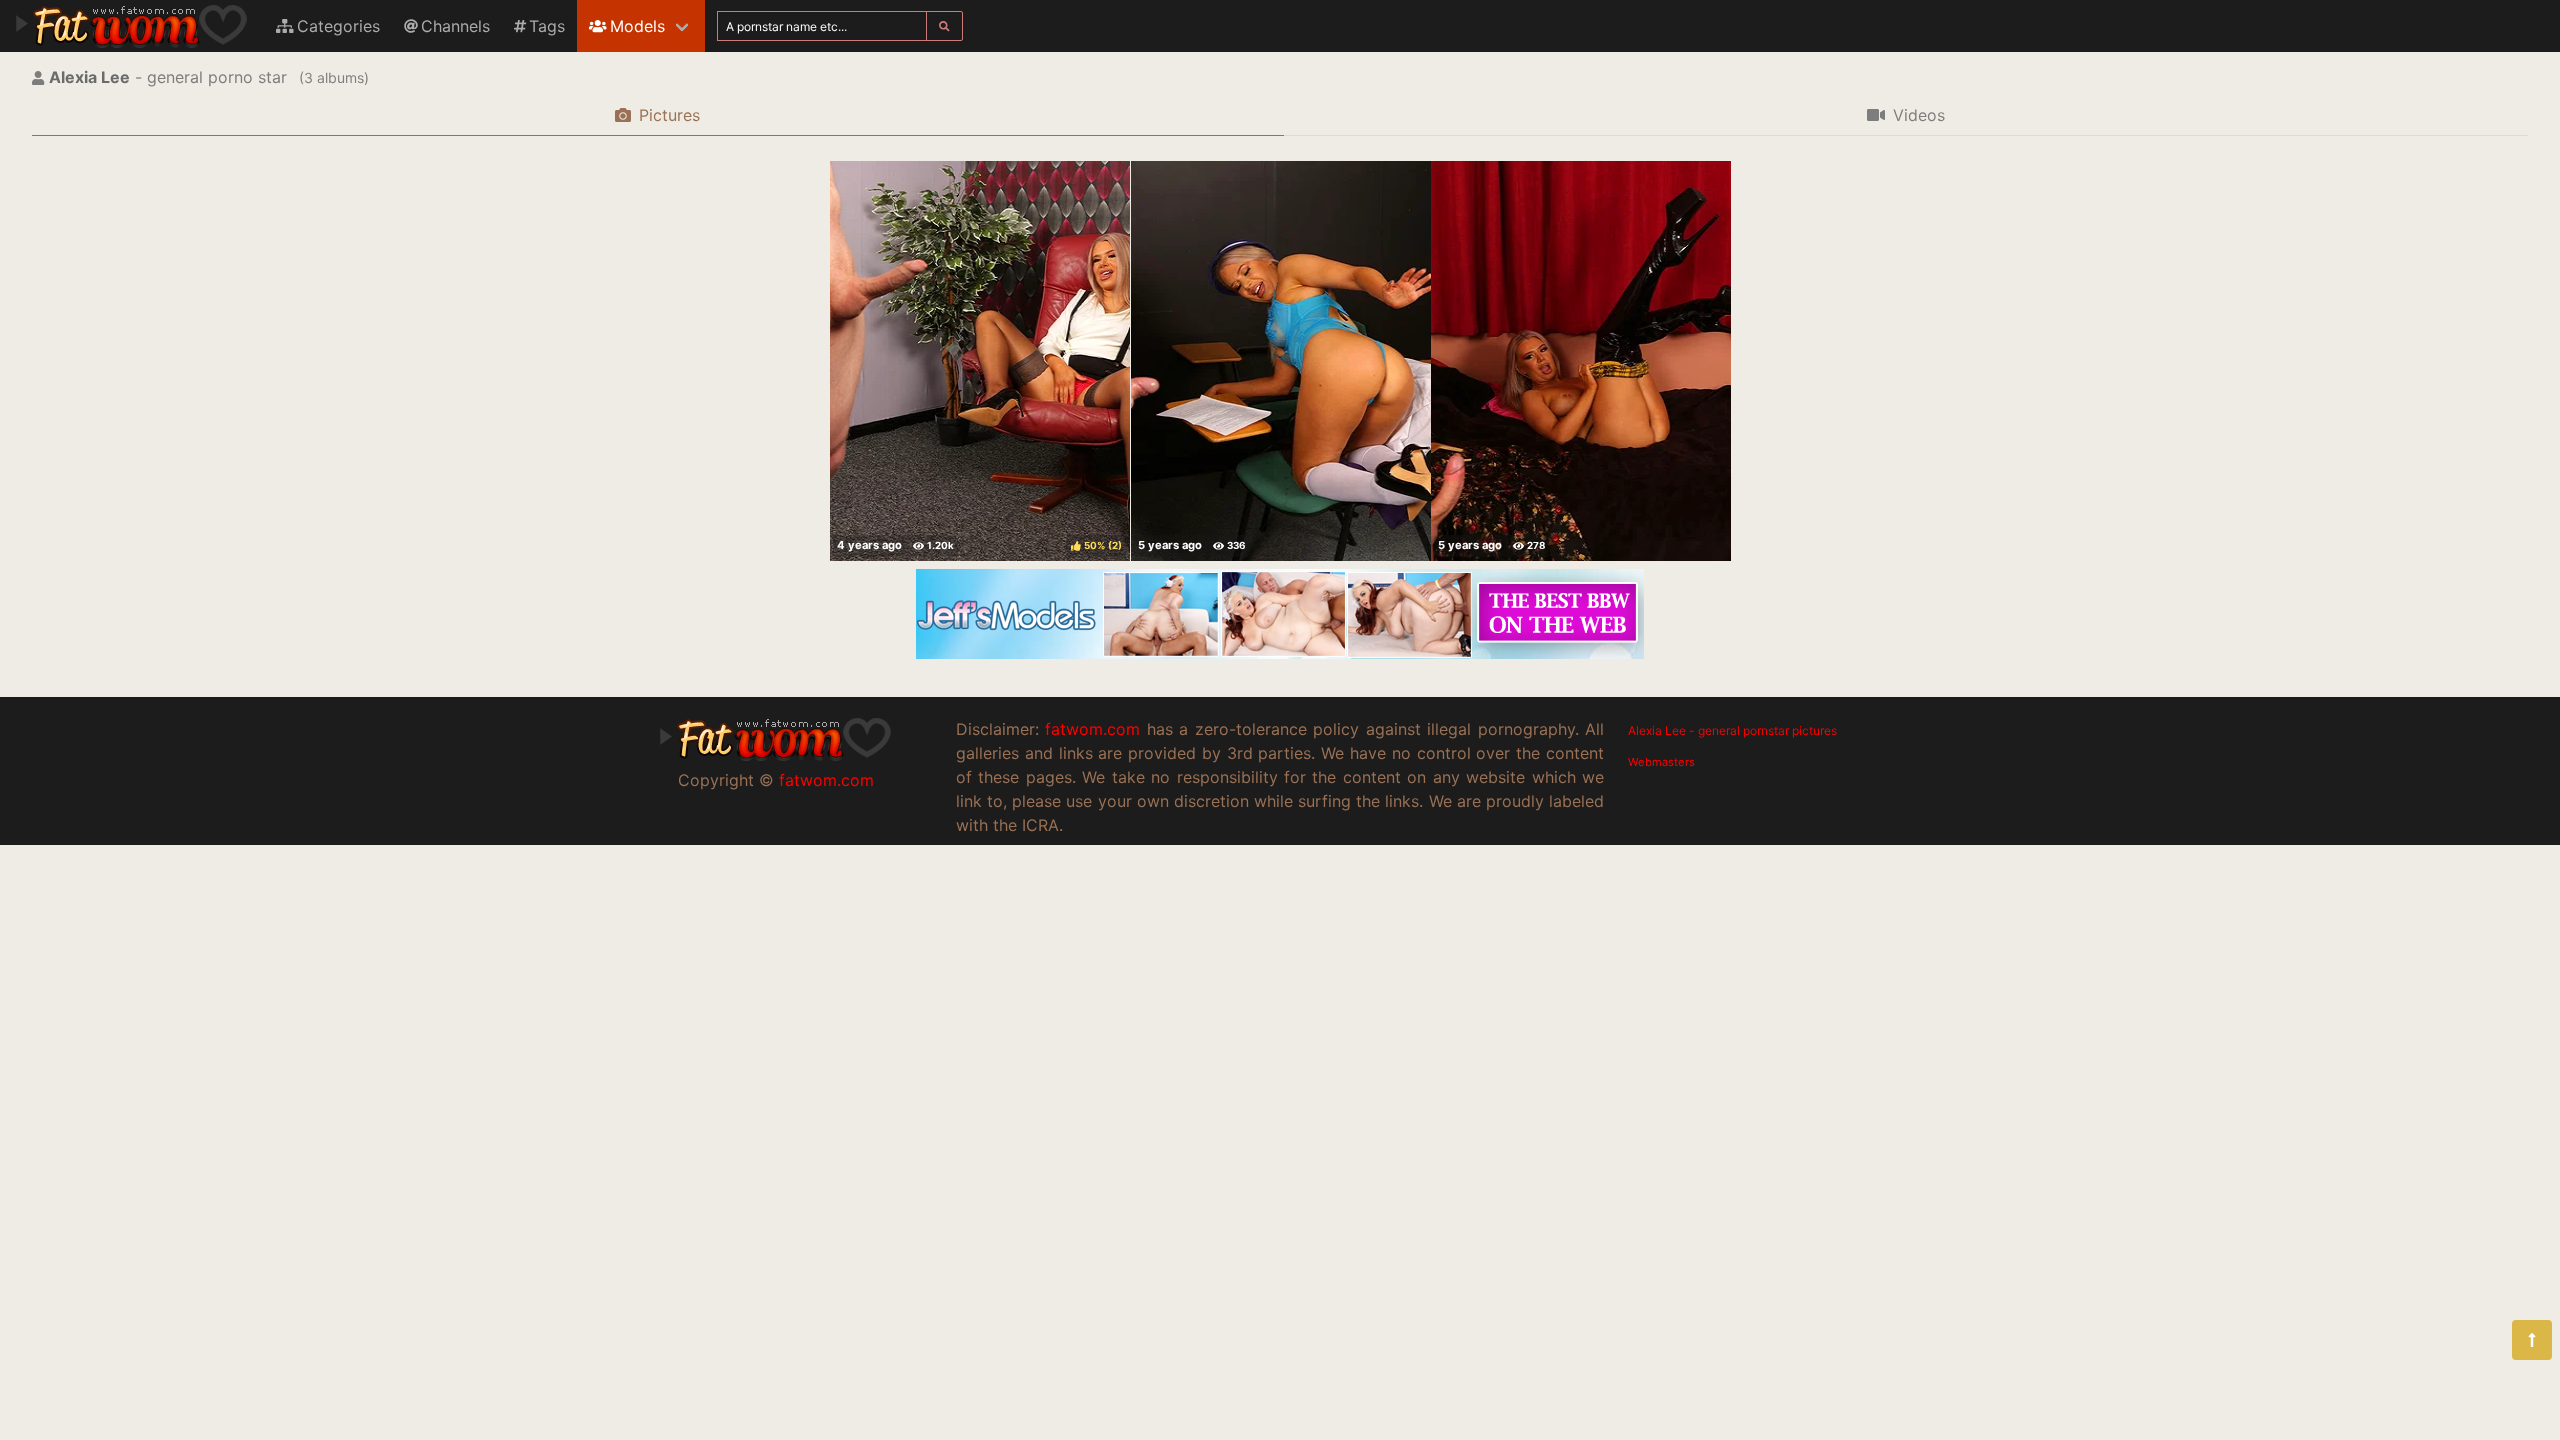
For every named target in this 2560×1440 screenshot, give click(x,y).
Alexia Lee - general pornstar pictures (1732, 730)
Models (637, 26)
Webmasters (1661, 762)
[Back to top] (2532, 1340)
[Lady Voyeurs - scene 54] (1581, 361)
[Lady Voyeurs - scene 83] (1281, 361)
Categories (338, 26)
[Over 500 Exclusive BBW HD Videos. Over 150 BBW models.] (1280, 653)
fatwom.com (826, 780)
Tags (547, 26)
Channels (455, 26)
